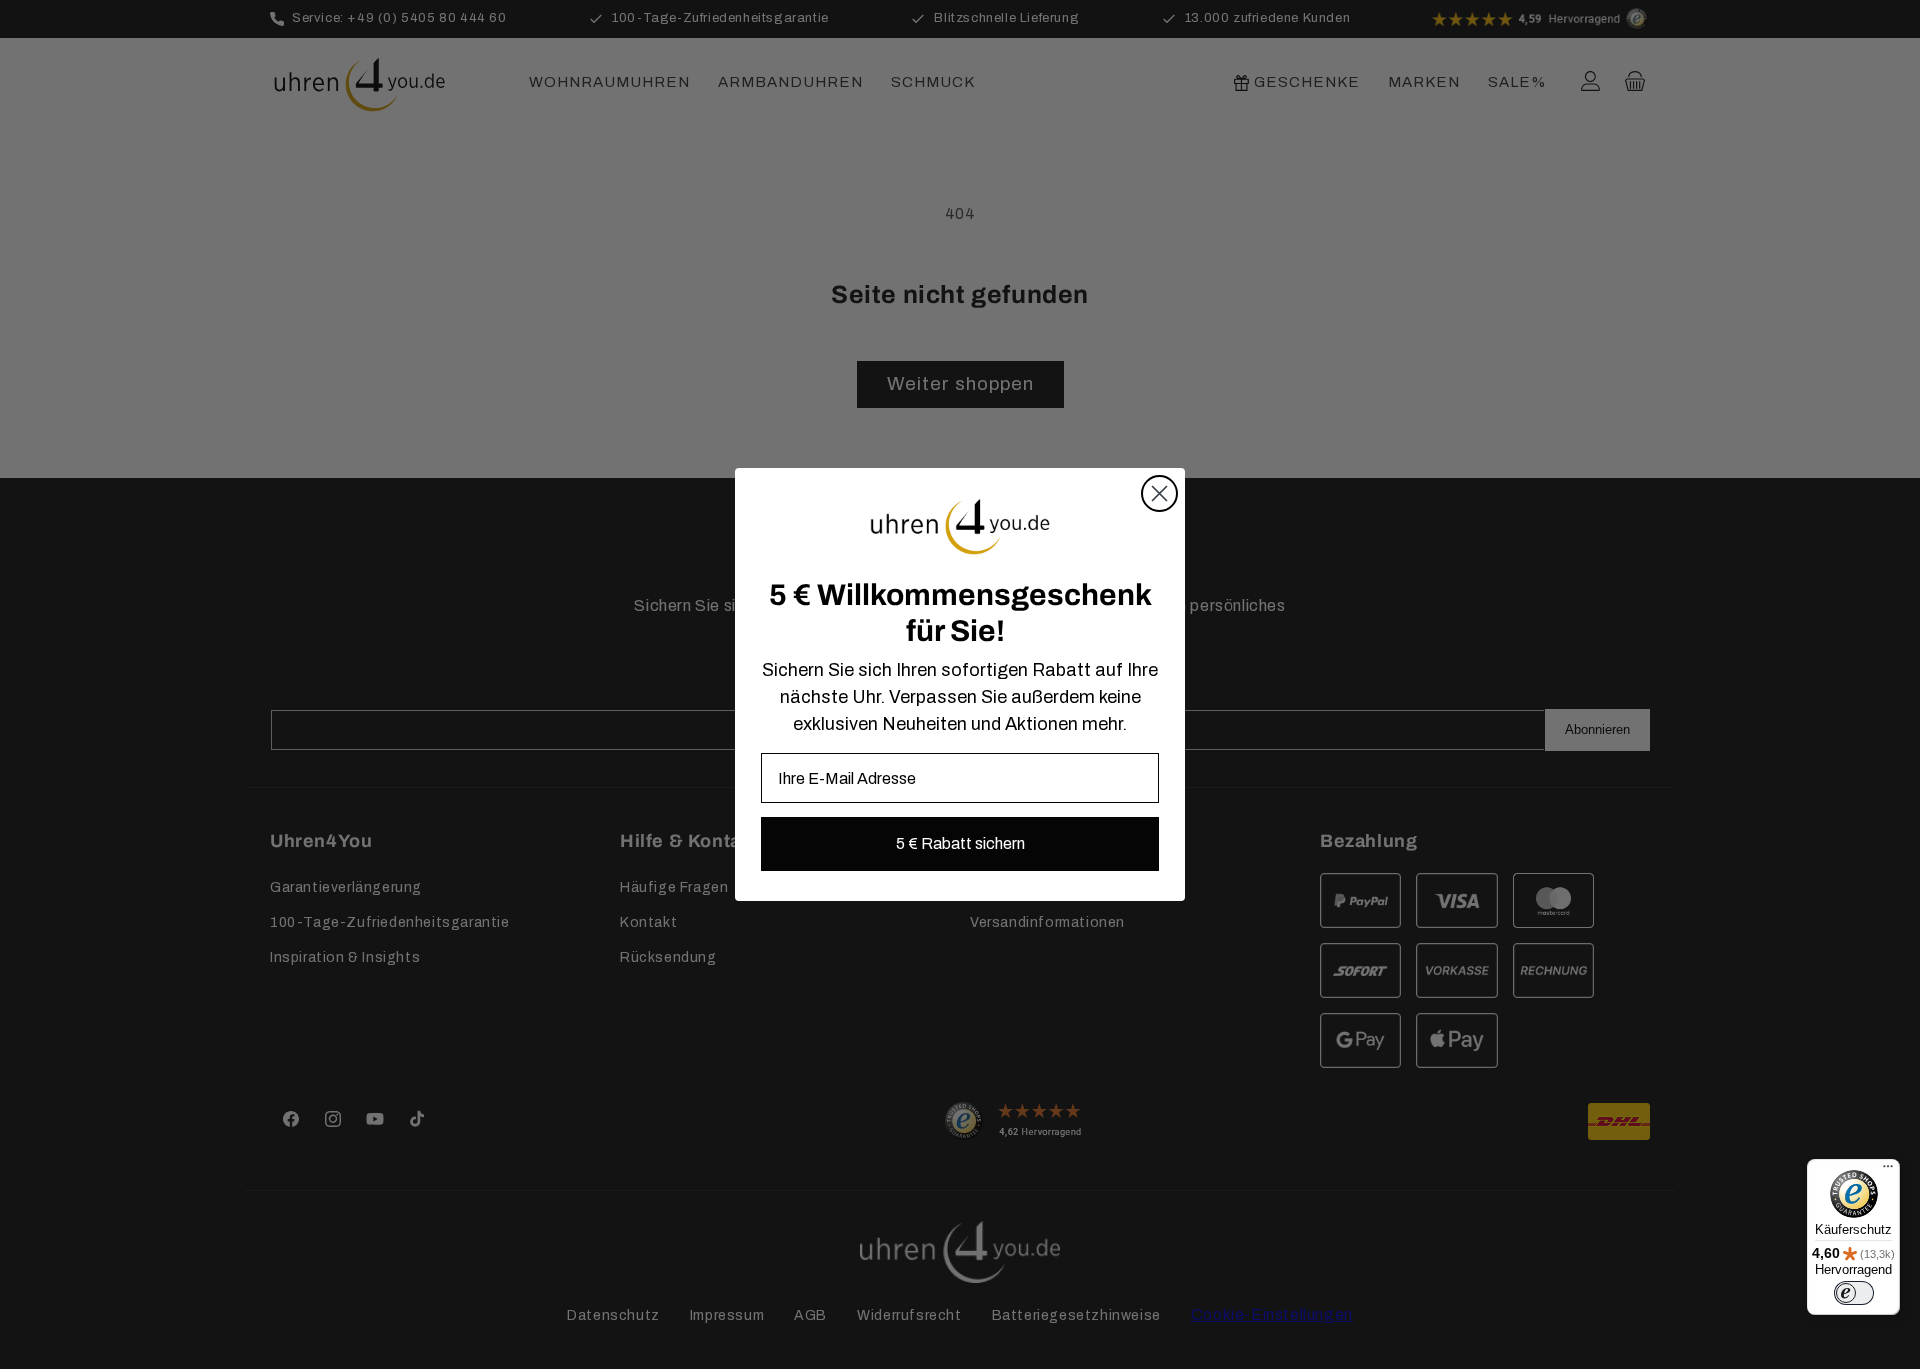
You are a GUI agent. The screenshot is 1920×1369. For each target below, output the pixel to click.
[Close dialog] (1159, 493)
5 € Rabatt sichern (960, 843)
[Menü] (1888, 1171)
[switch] (1854, 1293)
